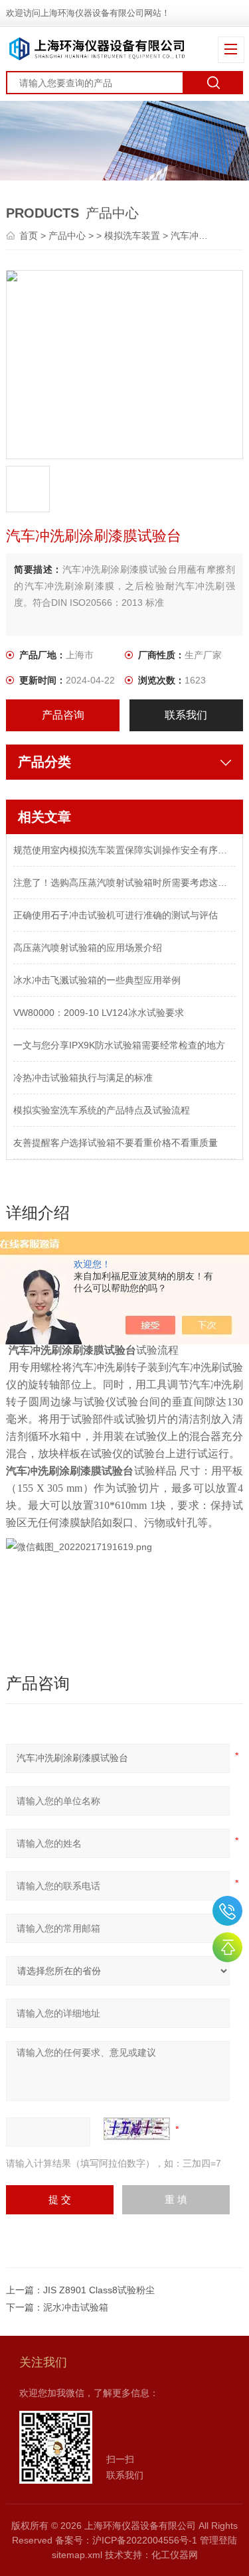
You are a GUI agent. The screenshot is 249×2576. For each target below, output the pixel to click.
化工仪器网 (175, 2555)
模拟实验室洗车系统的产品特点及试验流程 (102, 1110)
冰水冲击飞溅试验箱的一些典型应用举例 (97, 980)
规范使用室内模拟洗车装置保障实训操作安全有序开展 (124, 850)
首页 (30, 236)
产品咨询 (63, 715)
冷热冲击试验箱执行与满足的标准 (83, 1078)
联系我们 (186, 715)
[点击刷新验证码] (137, 2129)
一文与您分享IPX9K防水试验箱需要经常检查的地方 (119, 1045)
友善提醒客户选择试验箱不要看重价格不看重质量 (116, 1143)
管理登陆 (218, 2540)
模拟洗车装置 (132, 236)
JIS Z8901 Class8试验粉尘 (99, 2290)
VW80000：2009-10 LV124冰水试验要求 (99, 1013)
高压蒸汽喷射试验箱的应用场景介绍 (88, 948)
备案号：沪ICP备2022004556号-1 (126, 2540)
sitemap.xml (77, 2555)
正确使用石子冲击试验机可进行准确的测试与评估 (116, 915)
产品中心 (67, 236)
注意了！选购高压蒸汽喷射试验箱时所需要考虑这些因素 (124, 883)
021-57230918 (227, 1911)
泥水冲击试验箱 (76, 2307)
